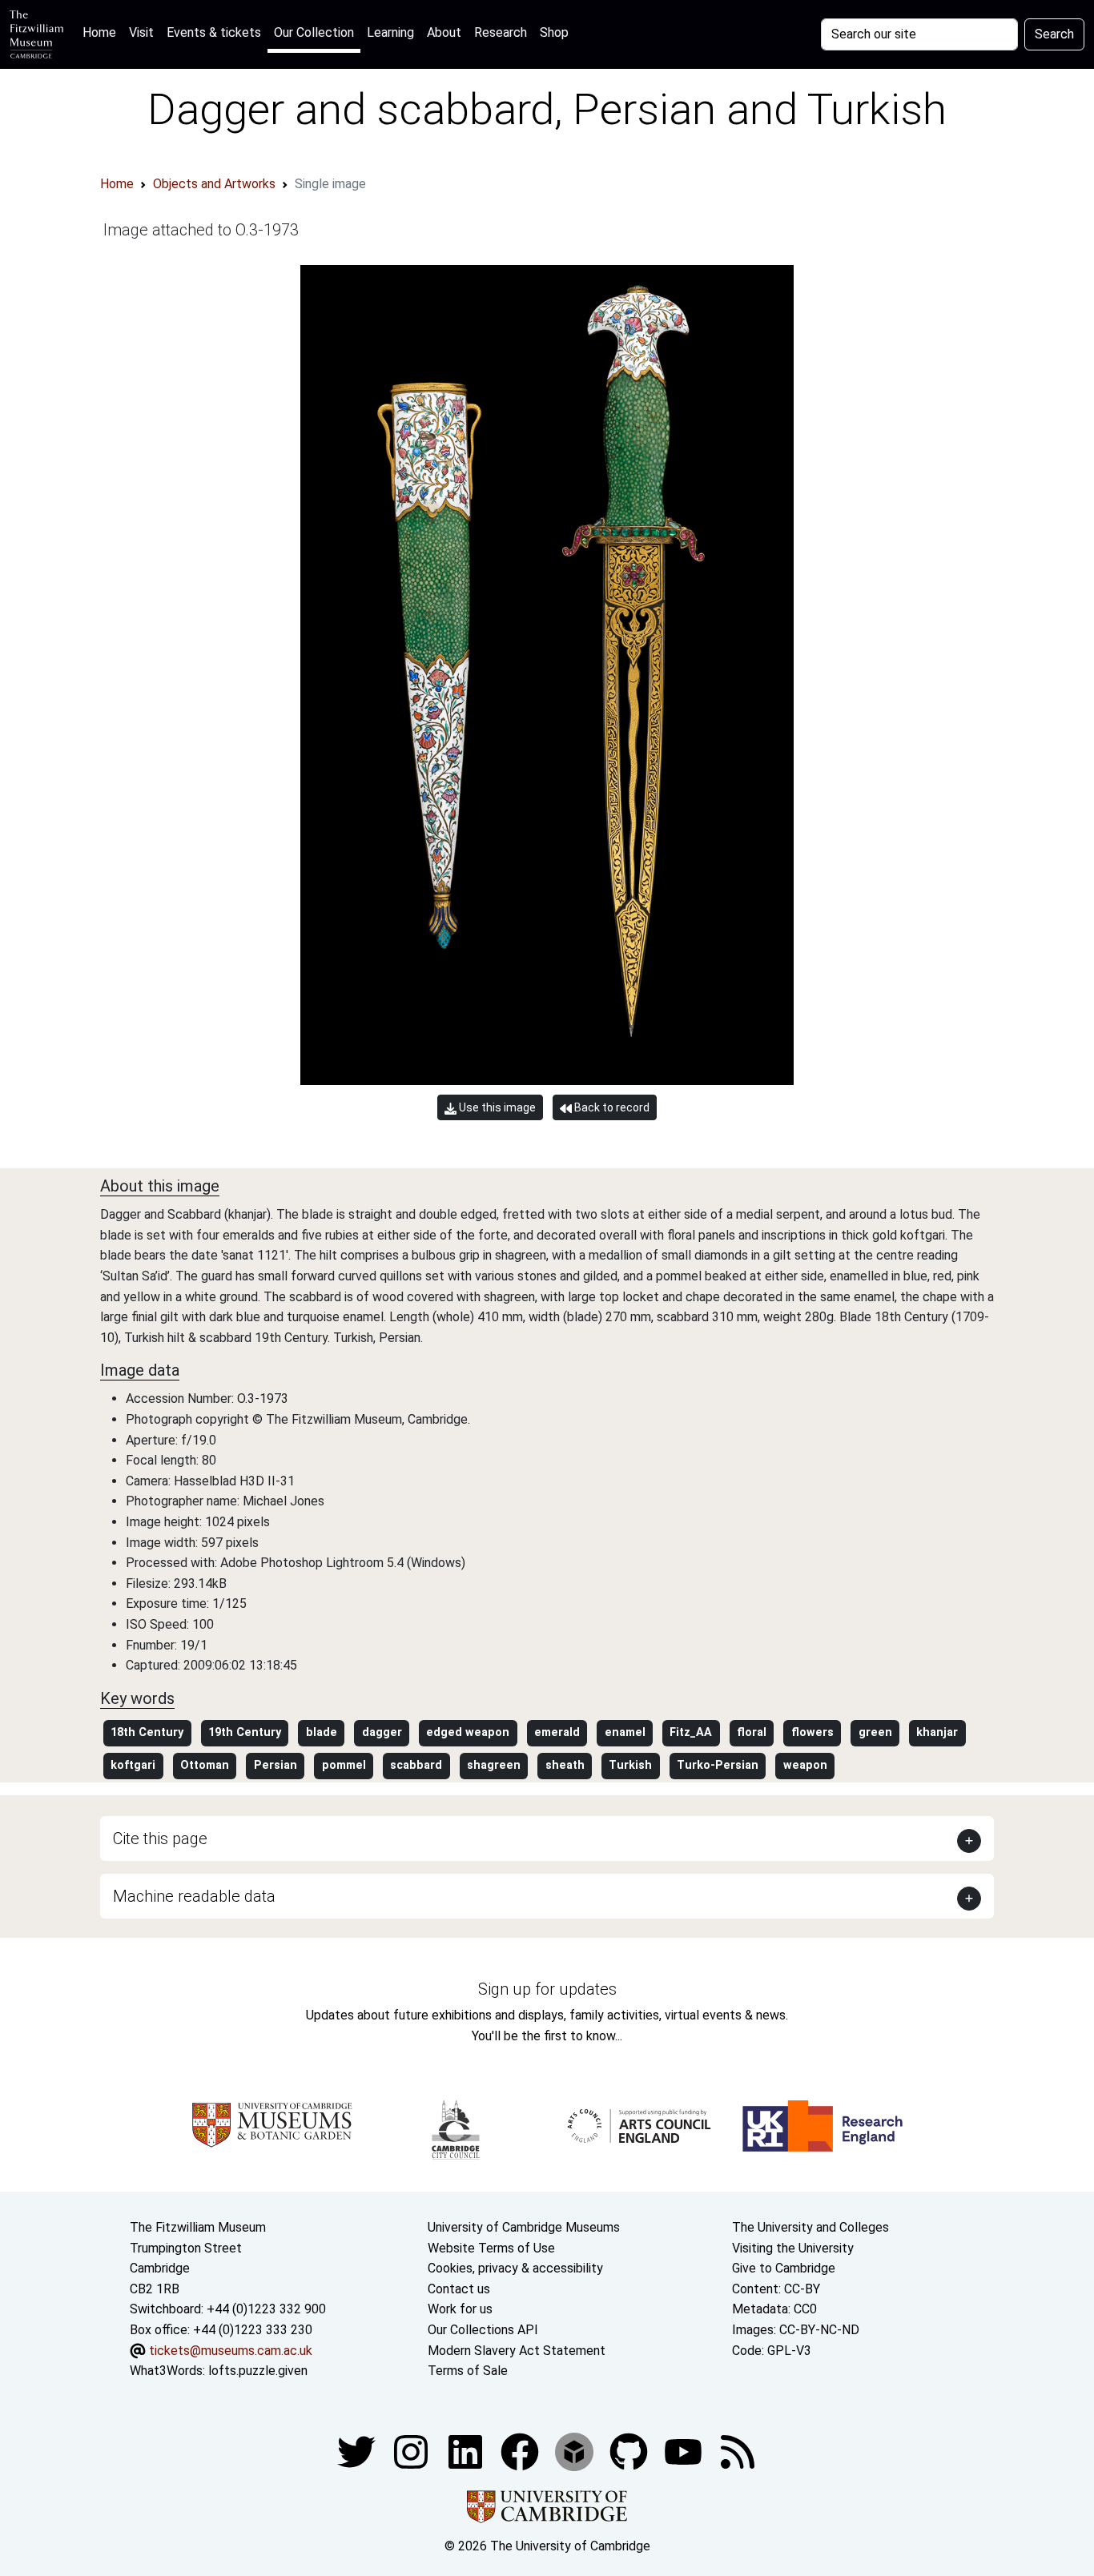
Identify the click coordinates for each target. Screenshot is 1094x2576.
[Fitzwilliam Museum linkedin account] (521, 2451)
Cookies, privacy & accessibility (515, 2268)
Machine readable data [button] (194, 1896)
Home (103, 32)
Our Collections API (483, 2330)
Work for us (460, 2309)
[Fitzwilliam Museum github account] (630, 2451)
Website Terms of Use (491, 2248)
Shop (554, 32)
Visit (141, 32)
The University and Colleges (810, 2227)
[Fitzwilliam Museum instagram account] (412, 2451)
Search (1054, 34)
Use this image (496, 1107)
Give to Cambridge (784, 2268)
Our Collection (314, 32)
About (444, 32)
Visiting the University (793, 2248)
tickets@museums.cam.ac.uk (231, 2351)
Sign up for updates (547, 1989)
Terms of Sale (468, 2371)
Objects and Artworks (214, 184)
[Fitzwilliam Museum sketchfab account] (576, 2451)
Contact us (459, 2289)
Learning (390, 32)
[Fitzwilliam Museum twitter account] (358, 2451)
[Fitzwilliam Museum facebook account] (467, 2451)
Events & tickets (214, 32)
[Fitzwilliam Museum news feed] (738, 2451)
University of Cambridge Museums (524, 2227)
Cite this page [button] (160, 1839)
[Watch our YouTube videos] (685, 2451)
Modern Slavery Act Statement (517, 2351)
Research (501, 32)
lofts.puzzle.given (258, 2371)
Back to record (611, 1107)
